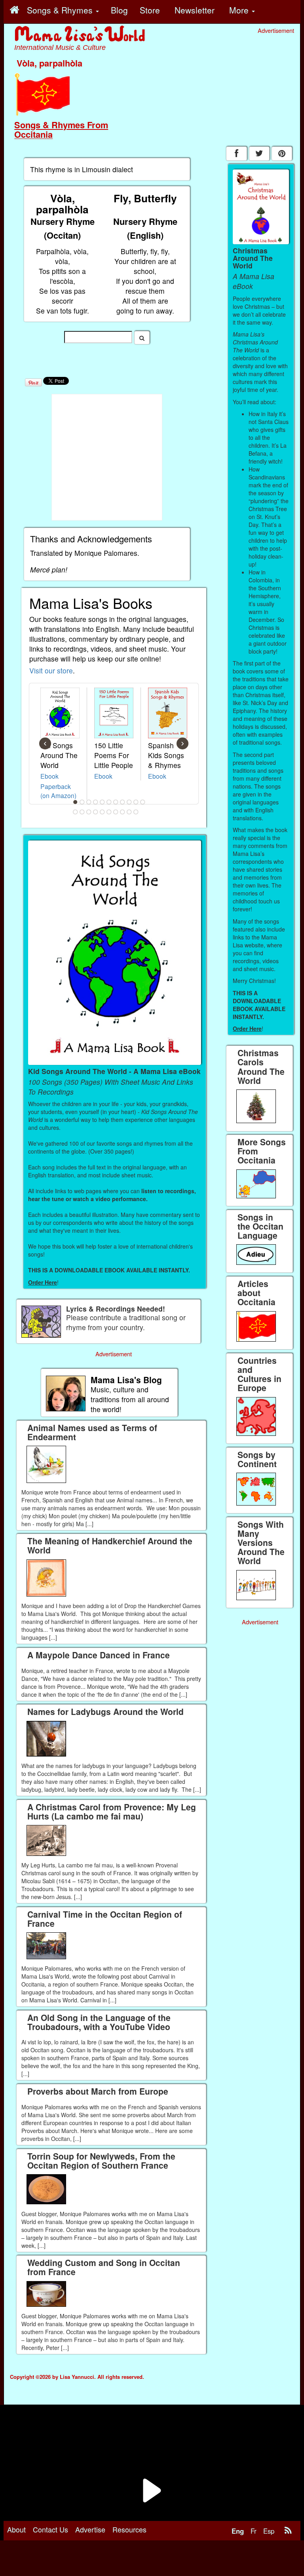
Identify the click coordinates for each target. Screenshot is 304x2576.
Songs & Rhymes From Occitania (61, 129)
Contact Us (50, 2529)
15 (96, 812)
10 (136, 802)
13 (82, 812)
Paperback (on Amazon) (58, 791)
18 (116, 812)
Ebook (49, 776)
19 (123, 812)
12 (76, 812)
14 (89, 812)
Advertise (90, 2529)
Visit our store (51, 670)
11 (143, 802)
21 (136, 812)
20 (129, 812)
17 (109, 812)
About (16, 2529)
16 (103, 812)
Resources (129, 2529)
